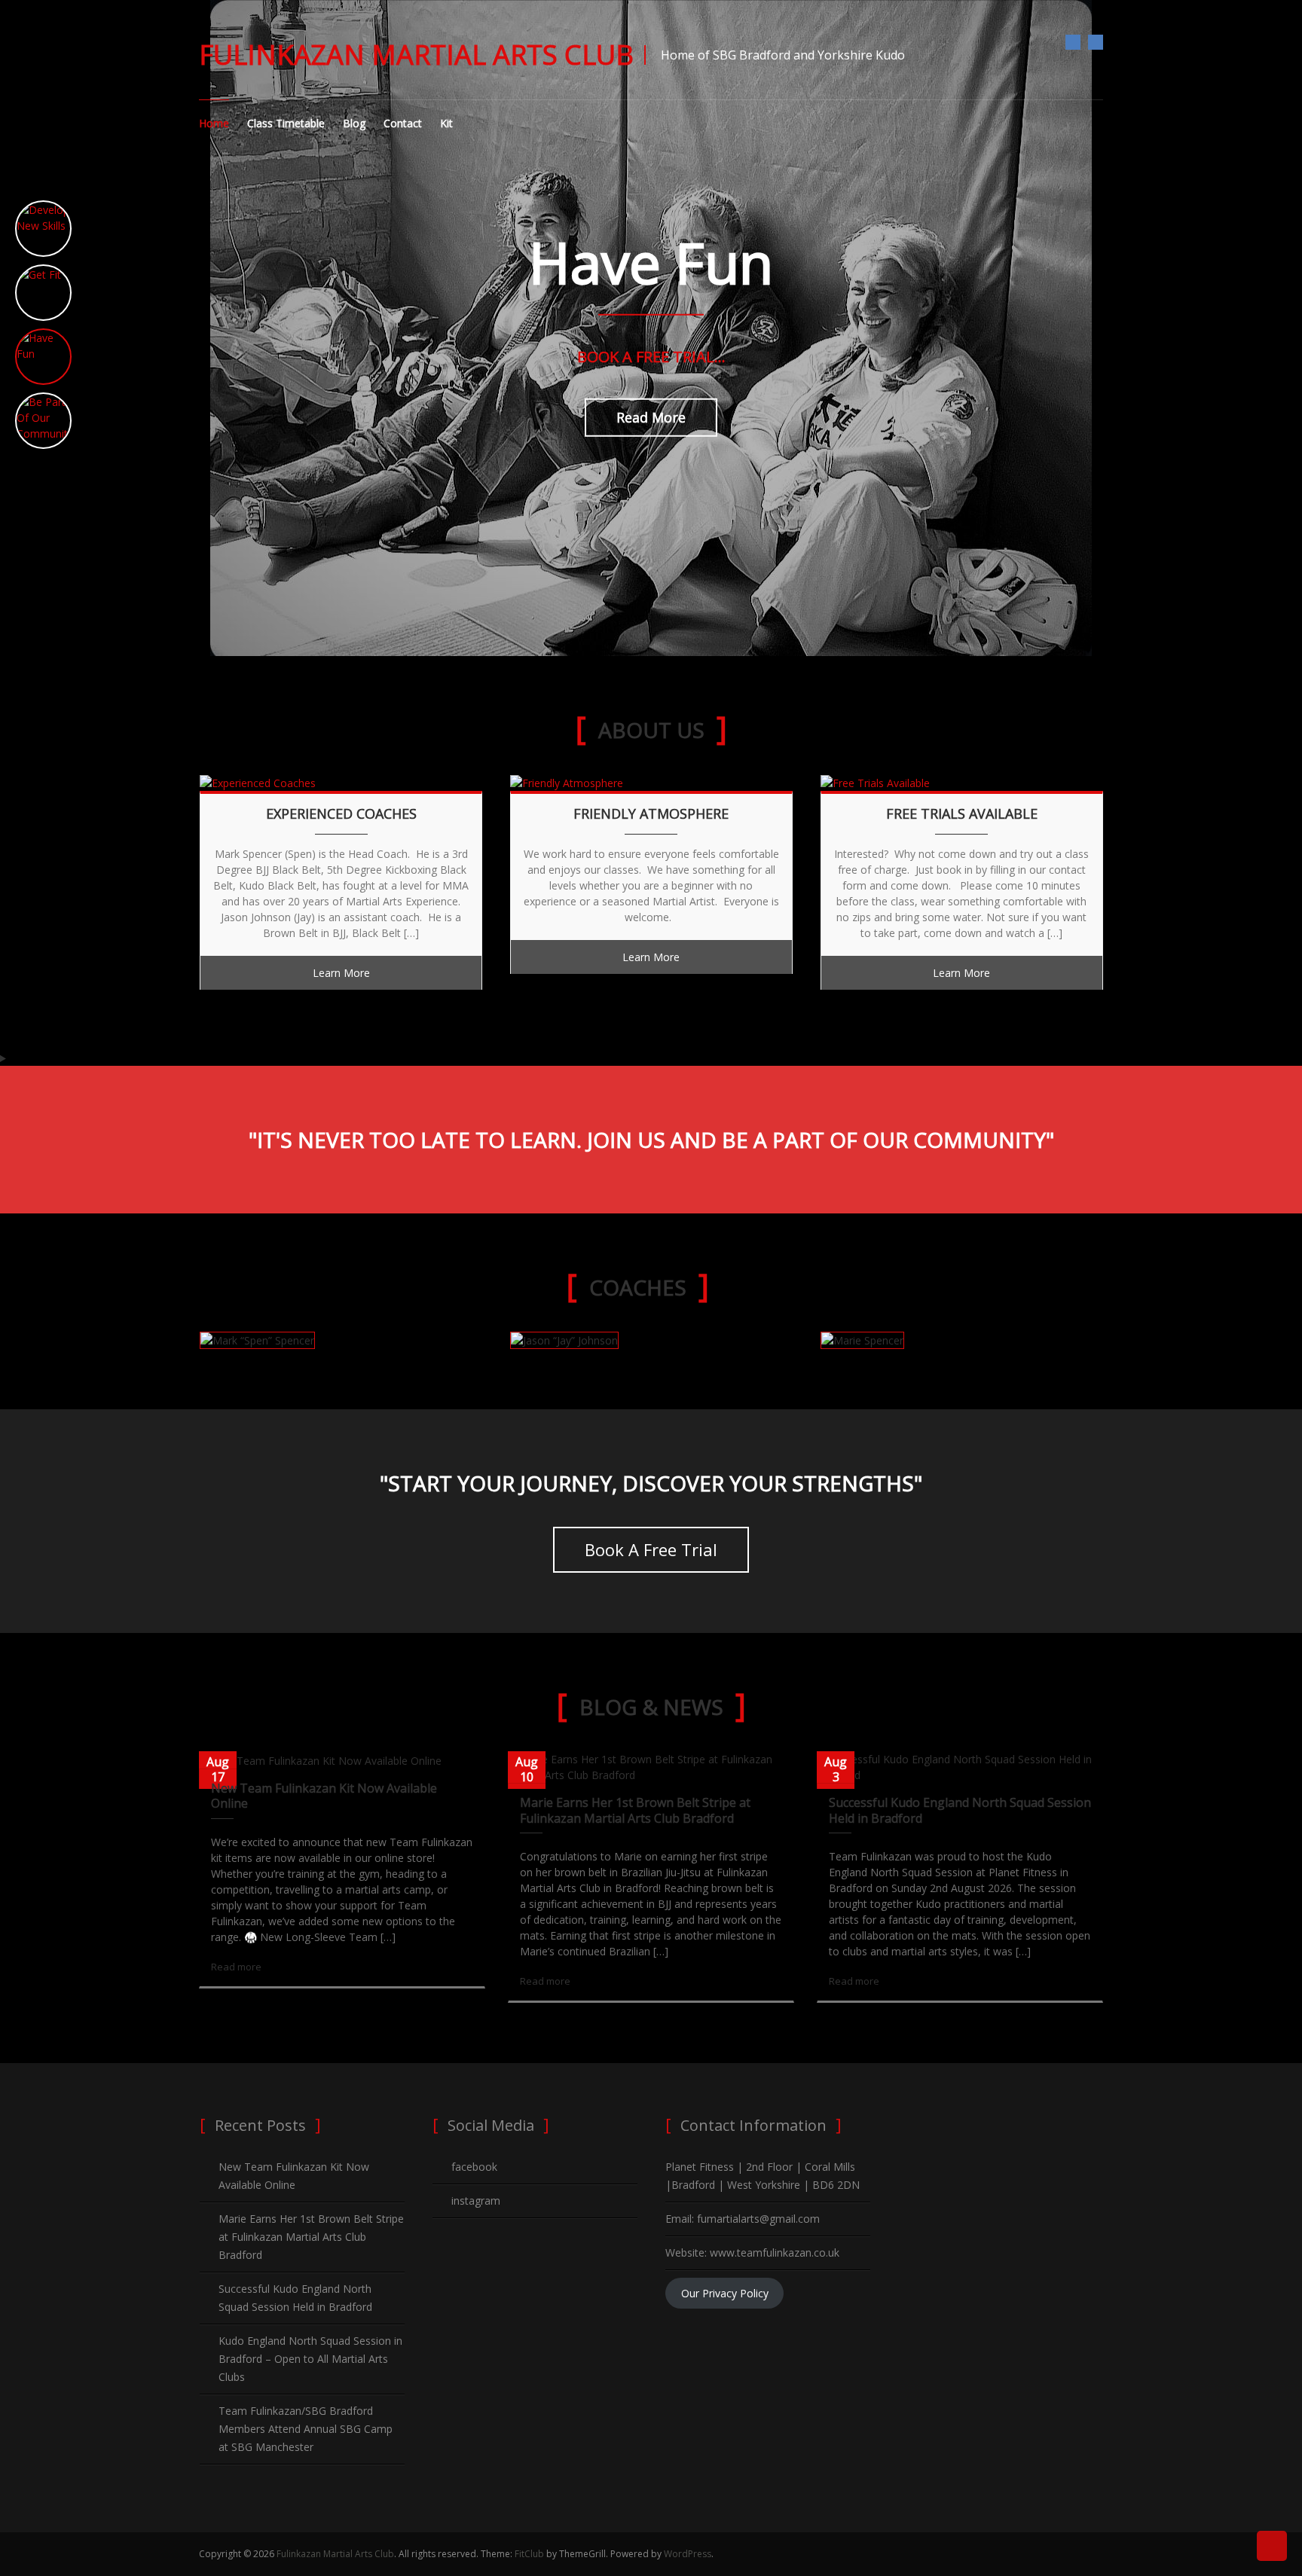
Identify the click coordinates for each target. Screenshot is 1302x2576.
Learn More (341, 973)
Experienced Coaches (341, 814)
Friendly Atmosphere (651, 814)
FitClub (529, 2554)
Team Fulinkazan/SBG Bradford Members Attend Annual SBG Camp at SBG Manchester (306, 2429)
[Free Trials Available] (875, 781)
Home (214, 123)
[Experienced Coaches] (258, 781)
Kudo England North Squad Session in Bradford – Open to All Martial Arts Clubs (310, 2359)
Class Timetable (286, 123)
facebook (1073, 42)
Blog (354, 123)
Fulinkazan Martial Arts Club (416, 55)
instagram (1096, 42)
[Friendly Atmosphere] (567, 781)
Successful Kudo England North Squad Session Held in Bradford (960, 1810)
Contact (403, 123)
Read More (651, 417)
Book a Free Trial (651, 1549)
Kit (446, 123)
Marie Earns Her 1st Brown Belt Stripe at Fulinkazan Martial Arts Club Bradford (635, 1810)
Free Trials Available (962, 814)
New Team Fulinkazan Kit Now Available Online (324, 1796)
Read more (236, 1967)
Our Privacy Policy (725, 2293)
